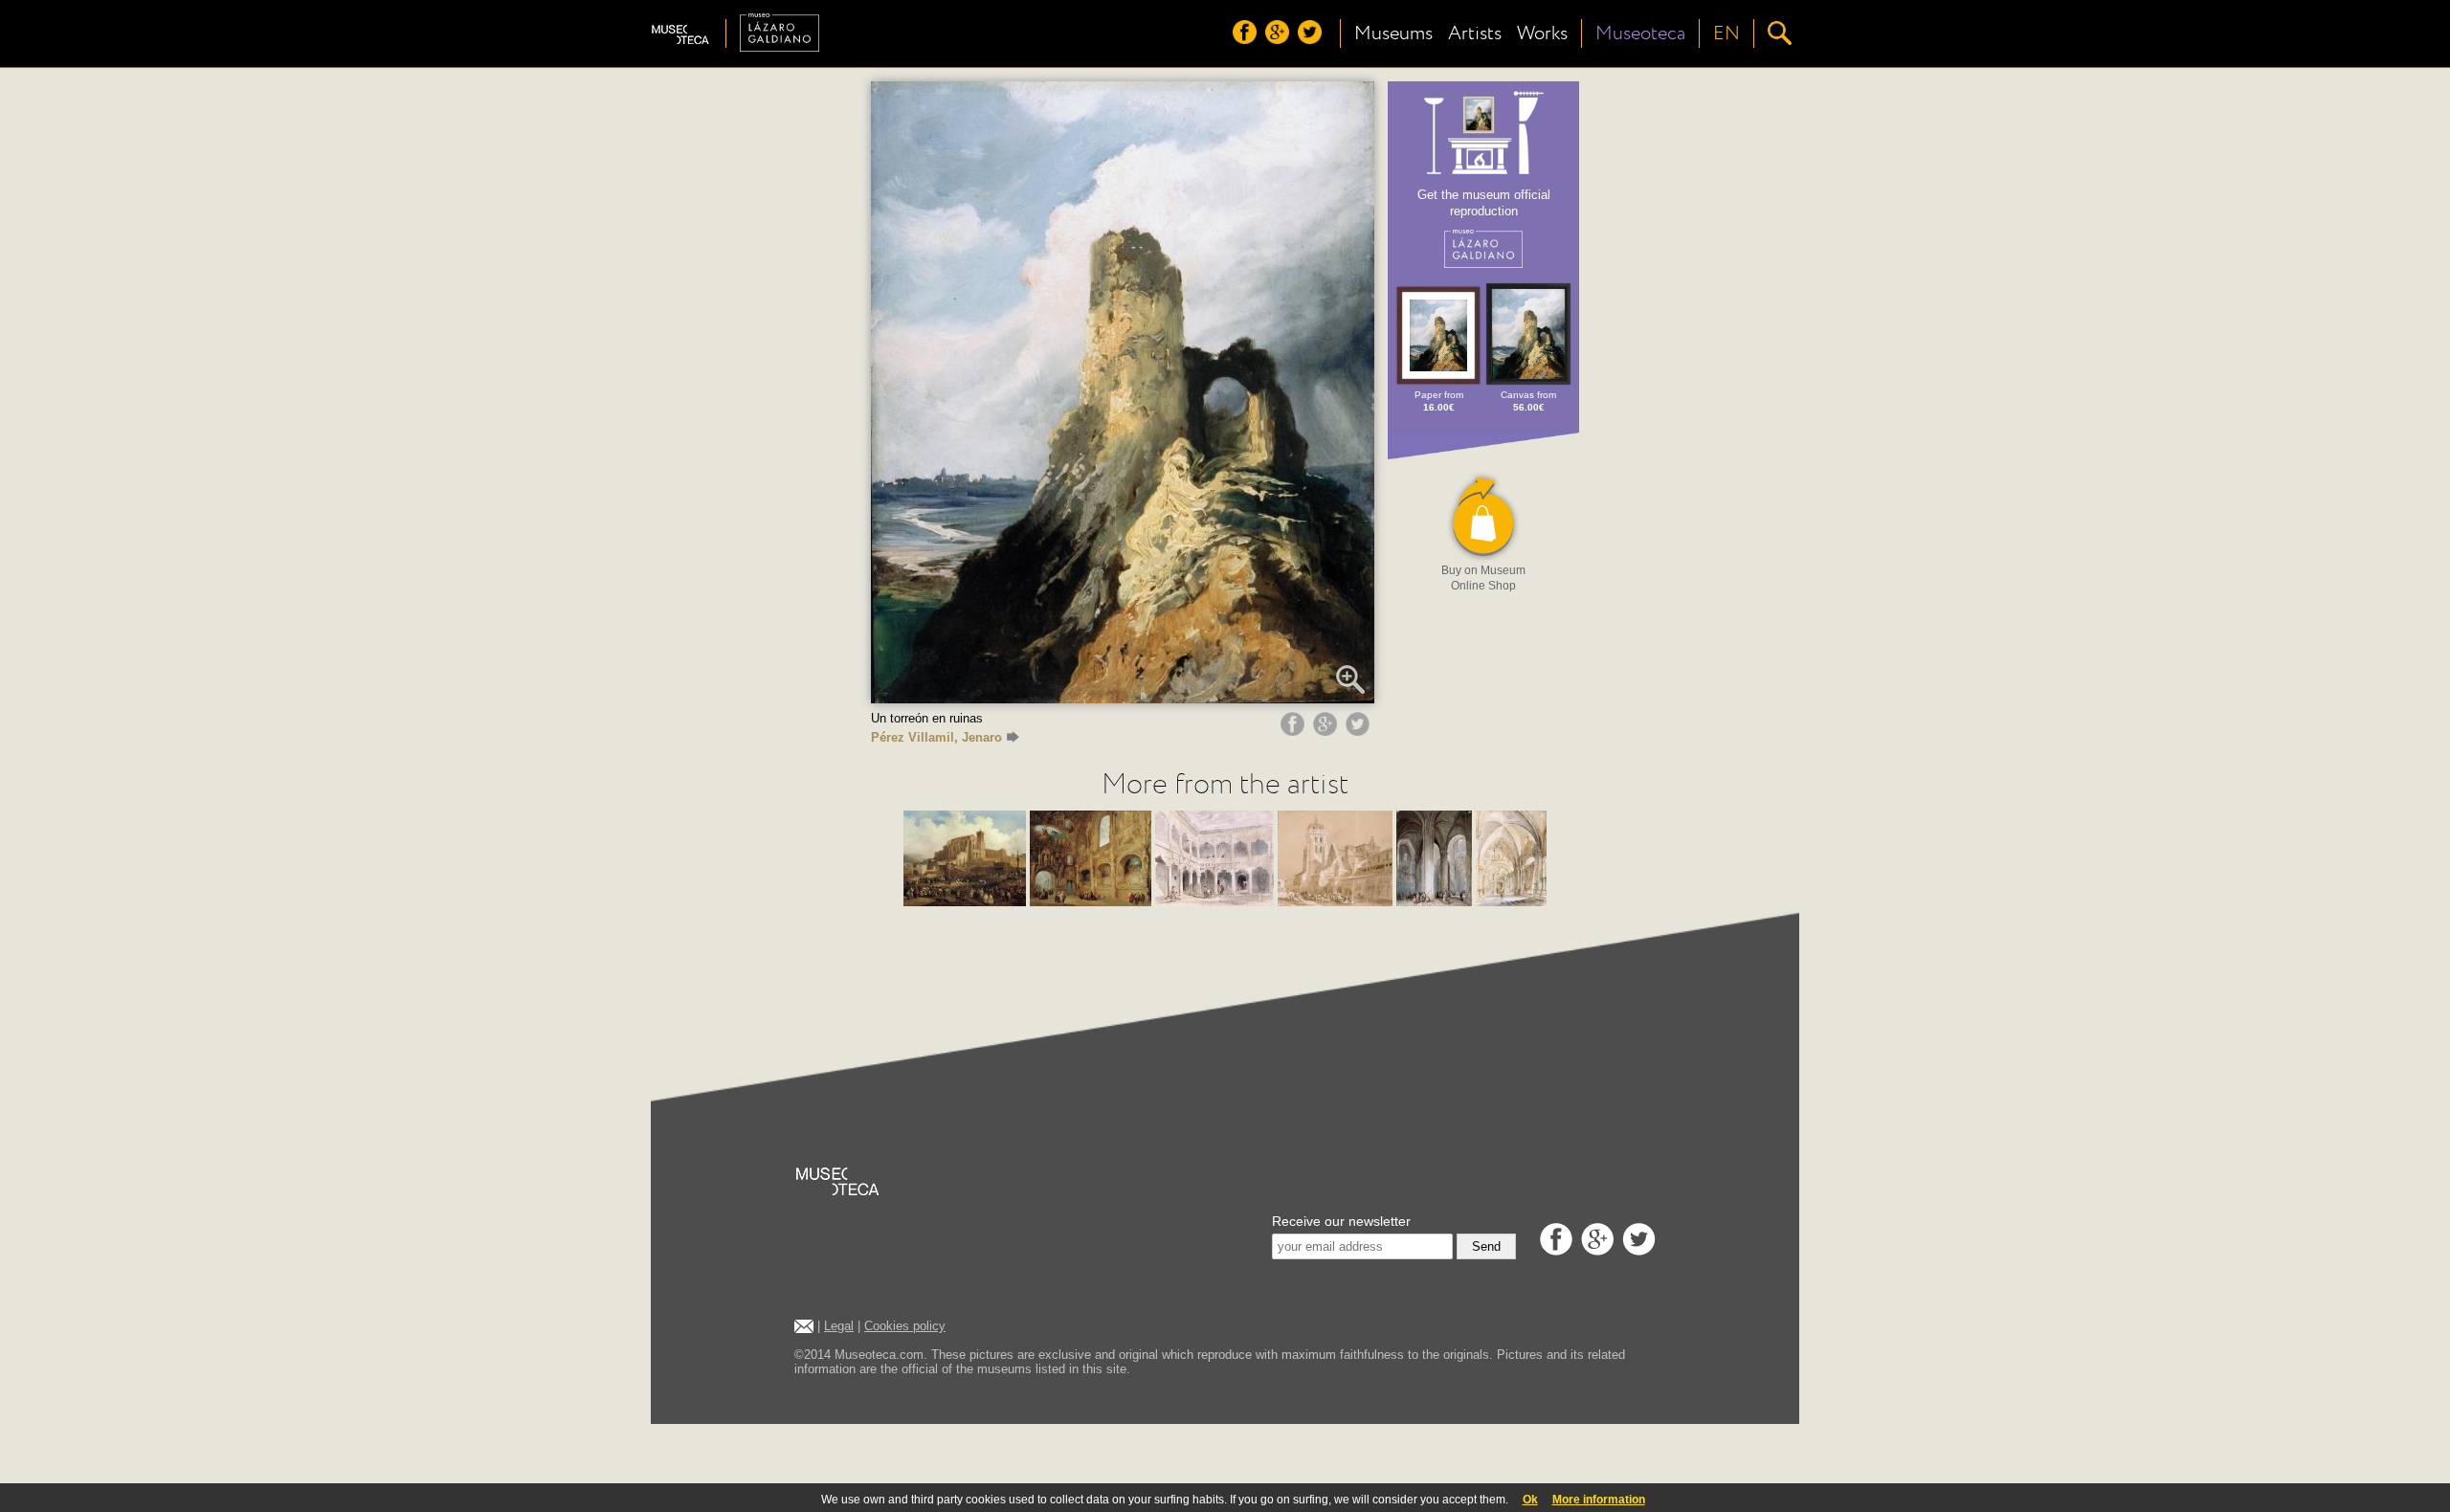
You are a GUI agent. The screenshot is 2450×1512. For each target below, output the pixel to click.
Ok (1530, 1500)
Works (1542, 33)
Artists (1475, 33)
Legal (839, 1326)
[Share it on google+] (1327, 731)
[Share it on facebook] (1295, 731)
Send (1486, 1246)
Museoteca (1640, 33)
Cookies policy (905, 1326)
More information (1599, 1500)
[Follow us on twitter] (1312, 39)
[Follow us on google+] (1280, 39)
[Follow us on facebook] (1247, 39)
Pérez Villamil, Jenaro (936, 737)
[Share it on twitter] (1360, 731)
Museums (1393, 33)
